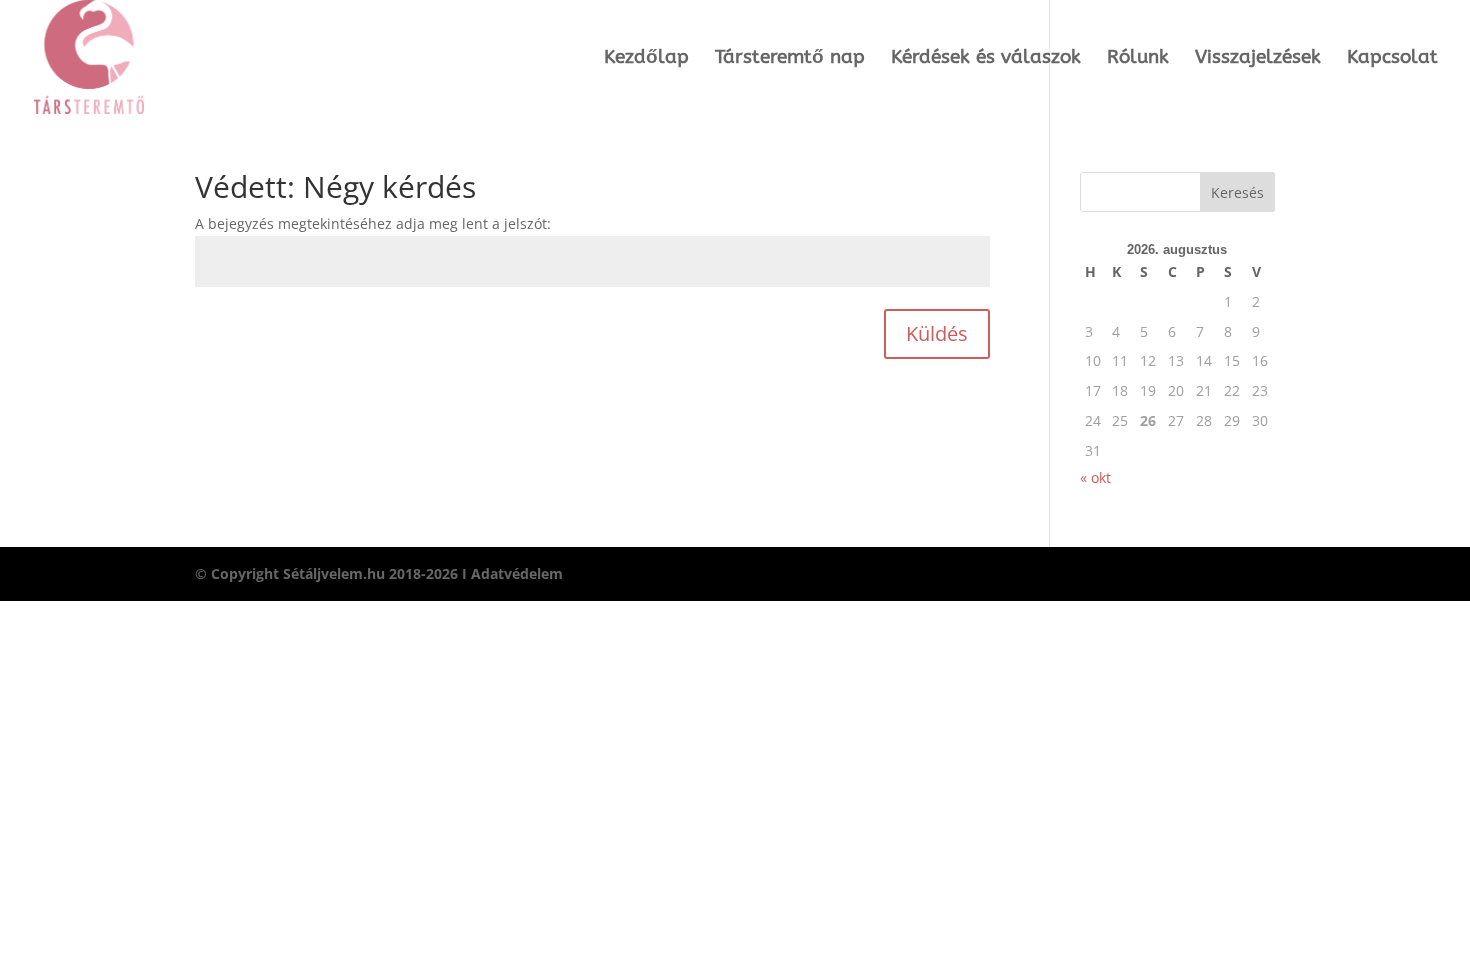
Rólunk (1138, 59)
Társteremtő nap (790, 59)
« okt (1095, 477)
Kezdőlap (646, 59)
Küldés (937, 333)
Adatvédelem (517, 573)
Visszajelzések (1258, 59)
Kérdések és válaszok (986, 59)
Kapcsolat (1392, 59)
